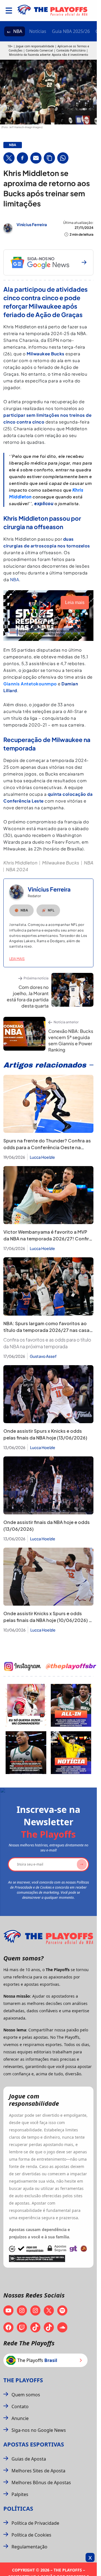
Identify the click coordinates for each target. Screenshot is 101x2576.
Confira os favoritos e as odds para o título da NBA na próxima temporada (47, 1343)
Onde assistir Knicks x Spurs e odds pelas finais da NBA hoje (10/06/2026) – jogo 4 (47, 1620)
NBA (18, 31)
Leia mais (17, 959)
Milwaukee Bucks (61, 863)
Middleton (20, 497)
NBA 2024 (17, 869)
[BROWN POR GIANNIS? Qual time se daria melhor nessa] (71, 1705)
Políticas (18, 2509)
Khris (78, 490)
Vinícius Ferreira (32, 224)
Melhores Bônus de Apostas (41, 2483)
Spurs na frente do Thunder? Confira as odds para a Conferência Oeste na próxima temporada (47, 1147)
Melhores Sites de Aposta (38, 2471)
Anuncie (20, 2418)
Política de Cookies (31, 2535)
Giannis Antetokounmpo (30, 684)
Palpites (20, 2494)
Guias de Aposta (29, 2459)
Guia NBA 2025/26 (71, 31)
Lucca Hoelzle (42, 1157)
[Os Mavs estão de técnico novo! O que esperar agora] (71, 1753)
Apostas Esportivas (34, 2444)
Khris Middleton (20, 863)
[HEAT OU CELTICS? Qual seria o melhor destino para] (26, 1753)
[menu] (9, 11)
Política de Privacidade (35, 2523)
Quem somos (26, 2395)
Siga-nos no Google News (39, 2430)
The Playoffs (23, 2380)
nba (13, 145)
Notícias (38, 31)
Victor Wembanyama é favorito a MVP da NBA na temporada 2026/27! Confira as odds (48, 1239)
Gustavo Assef (43, 1356)
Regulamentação (29, 2547)
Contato (20, 2406)
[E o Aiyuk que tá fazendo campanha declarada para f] (26, 1705)
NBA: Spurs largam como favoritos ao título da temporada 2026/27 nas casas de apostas (48, 1330)
